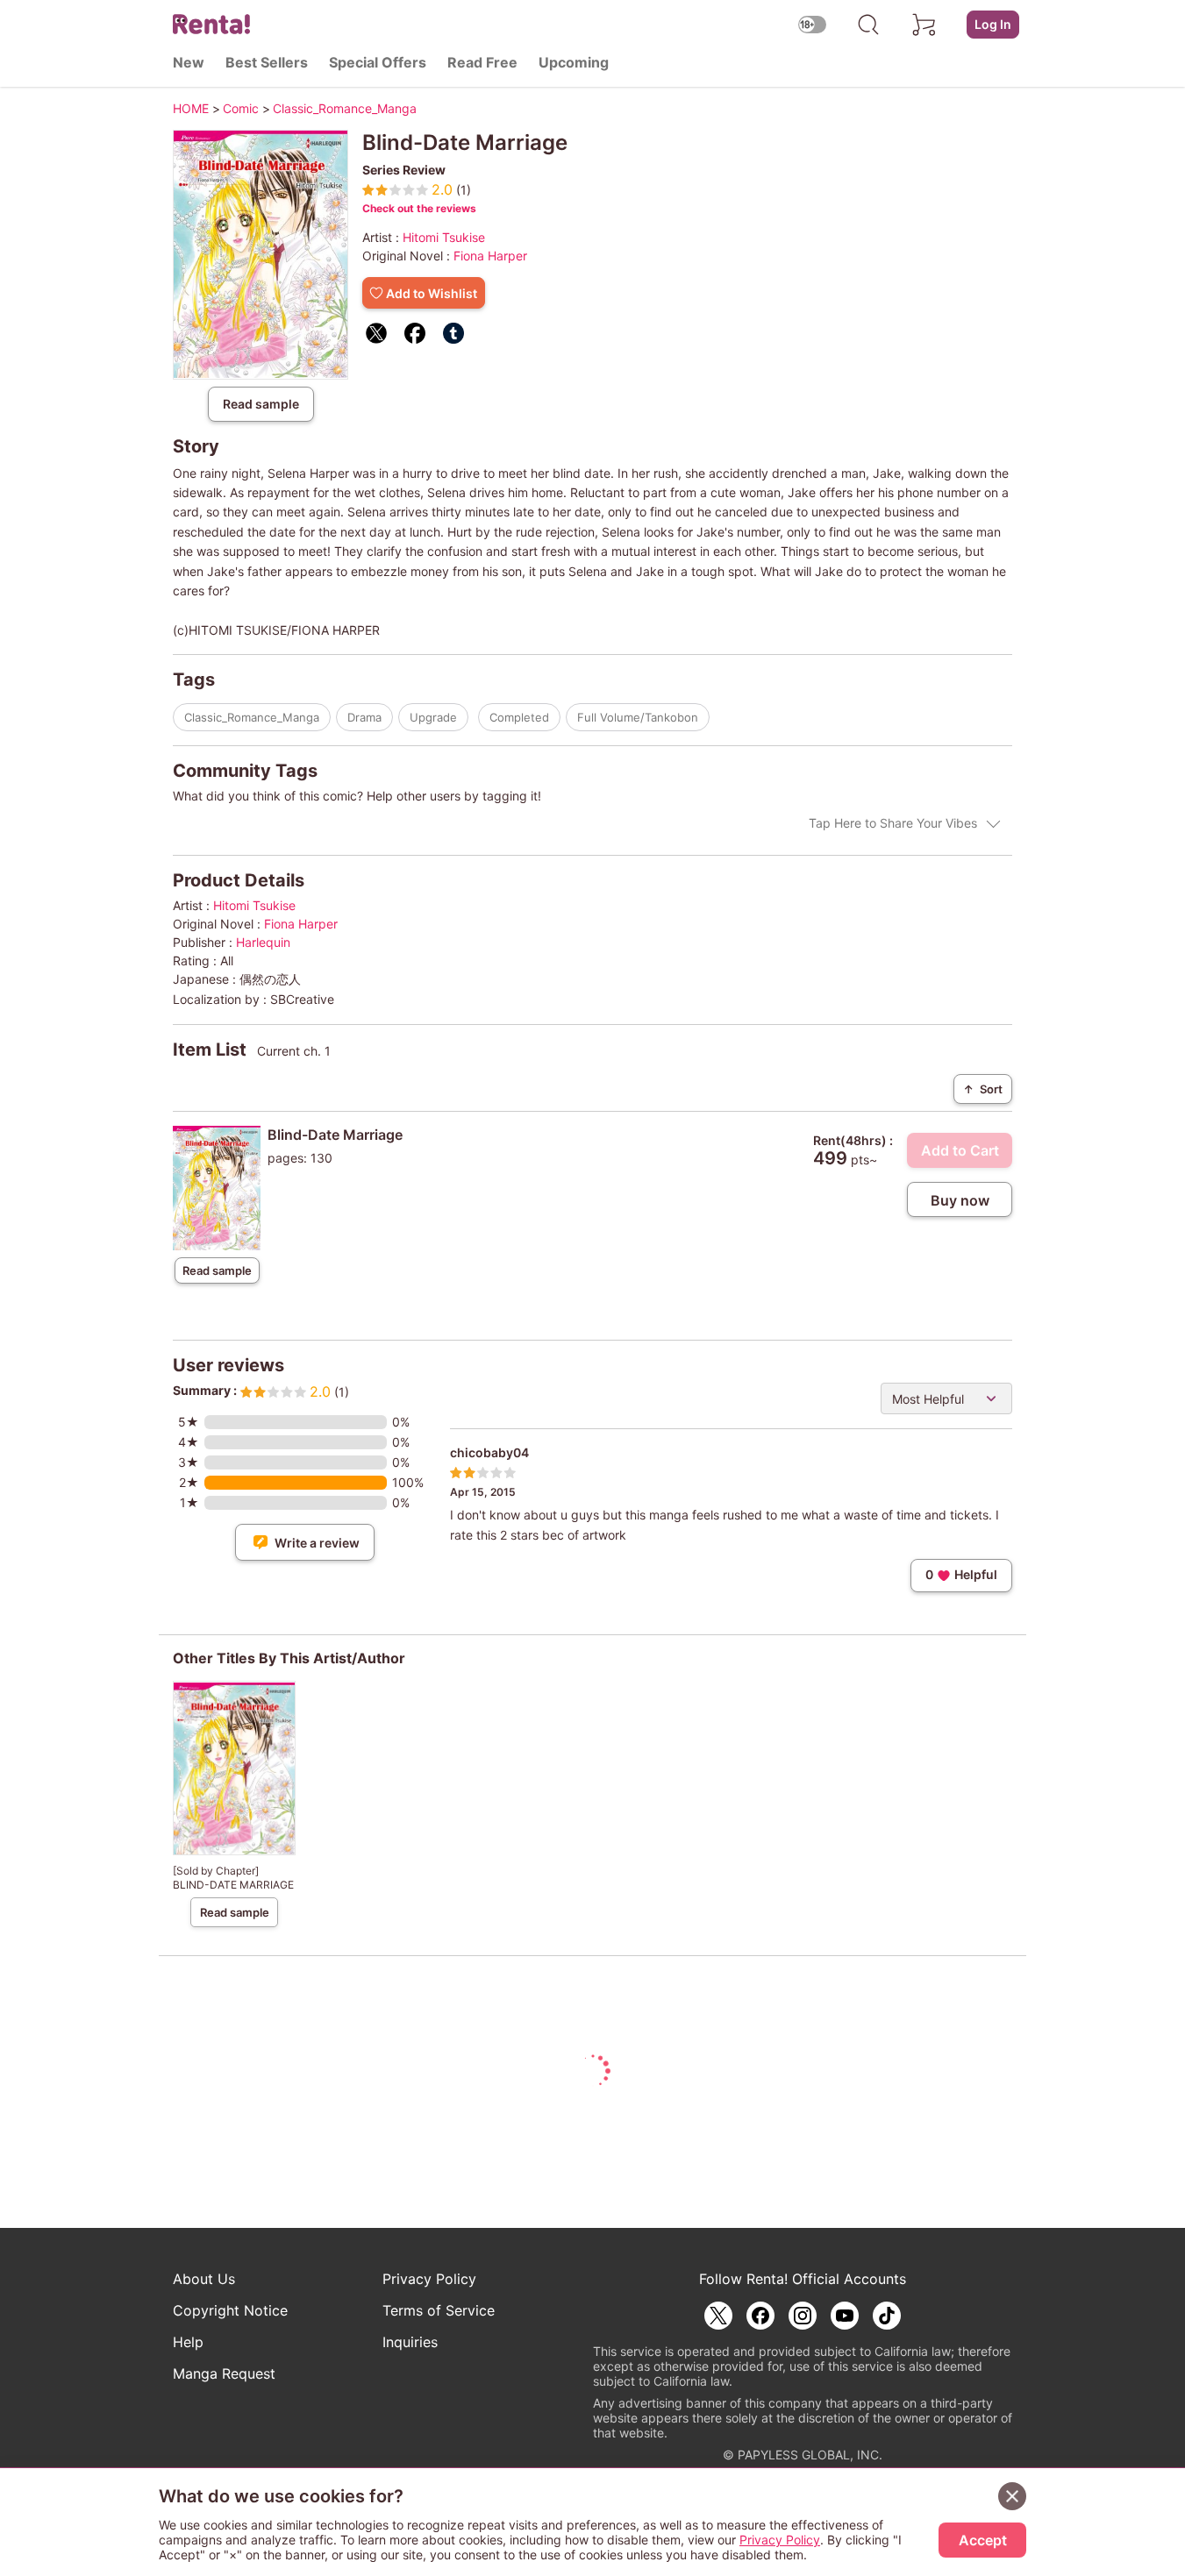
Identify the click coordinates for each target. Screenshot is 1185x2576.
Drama (364, 717)
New (189, 62)
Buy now (960, 1200)
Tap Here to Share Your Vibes (893, 823)
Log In (993, 24)
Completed (519, 717)
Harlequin (263, 942)
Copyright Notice (230, 2310)
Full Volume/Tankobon (638, 717)
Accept (983, 2540)
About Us (204, 2279)
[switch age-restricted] (812, 24)
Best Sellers (267, 62)
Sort (983, 1089)
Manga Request (224, 2373)
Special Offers (378, 62)
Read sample (261, 404)
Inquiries (410, 2342)
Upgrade (433, 717)
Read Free (482, 62)
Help (188, 2342)
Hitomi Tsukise (444, 237)
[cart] (924, 25)
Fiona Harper (490, 256)
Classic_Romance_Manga (252, 717)
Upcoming (574, 62)
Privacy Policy (429, 2279)
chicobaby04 (489, 1452)
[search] (868, 25)
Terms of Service (439, 2310)
